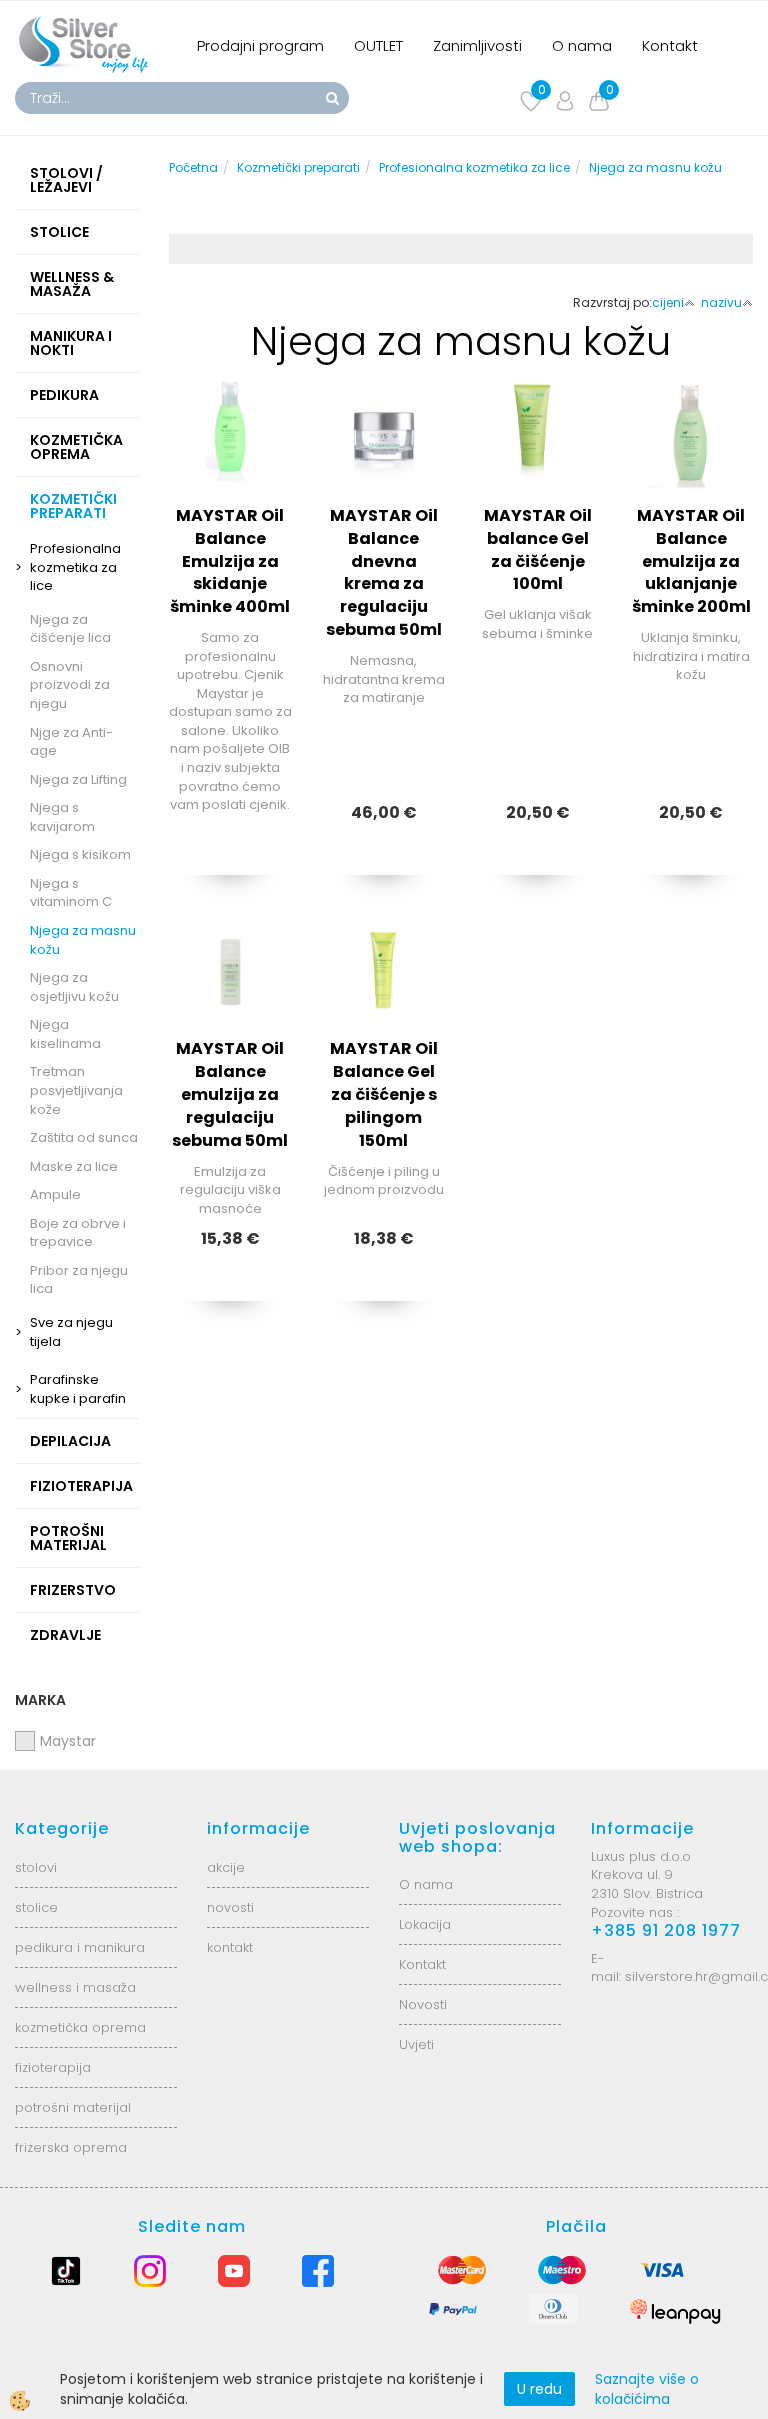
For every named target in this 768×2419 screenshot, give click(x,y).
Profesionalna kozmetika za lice (75, 567)
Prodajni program (260, 45)
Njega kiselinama (65, 1034)
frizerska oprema (71, 2147)
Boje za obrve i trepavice (78, 1233)
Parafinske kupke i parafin (78, 1389)
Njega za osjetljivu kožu (74, 987)
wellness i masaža (75, 1987)
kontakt (230, 1947)
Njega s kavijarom (62, 817)
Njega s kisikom (80, 854)
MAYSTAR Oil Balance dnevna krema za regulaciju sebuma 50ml (384, 572)
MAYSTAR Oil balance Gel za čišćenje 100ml (538, 550)
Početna (193, 167)
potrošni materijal (73, 2107)
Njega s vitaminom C (71, 893)
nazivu (721, 302)
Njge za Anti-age (71, 742)
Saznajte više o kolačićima (647, 2389)
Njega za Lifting (78, 779)
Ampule (55, 1194)
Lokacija (425, 1924)
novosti (230, 1907)
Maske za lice (74, 1166)
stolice (36, 1907)
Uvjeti (416, 2044)
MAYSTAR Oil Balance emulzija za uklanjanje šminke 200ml (691, 561)
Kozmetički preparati (298, 167)
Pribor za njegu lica (79, 1280)
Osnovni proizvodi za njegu (70, 685)
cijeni (668, 302)
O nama (582, 45)
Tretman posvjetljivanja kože (76, 1090)
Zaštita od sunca (84, 1137)
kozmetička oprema (80, 2027)
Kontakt (670, 45)
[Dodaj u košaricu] (384, 591)
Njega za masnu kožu (83, 940)
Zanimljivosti (477, 45)
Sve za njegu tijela (71, 1332)
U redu (539, 2389)
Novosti (423, 2004)
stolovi (36, 1867)
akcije (226, 1867)
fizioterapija (53, 2067)
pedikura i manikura (80, 1947)
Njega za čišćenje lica (70, 629)
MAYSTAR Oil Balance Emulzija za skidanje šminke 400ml (230, 561)
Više (231, 541)
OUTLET (378, 45)
